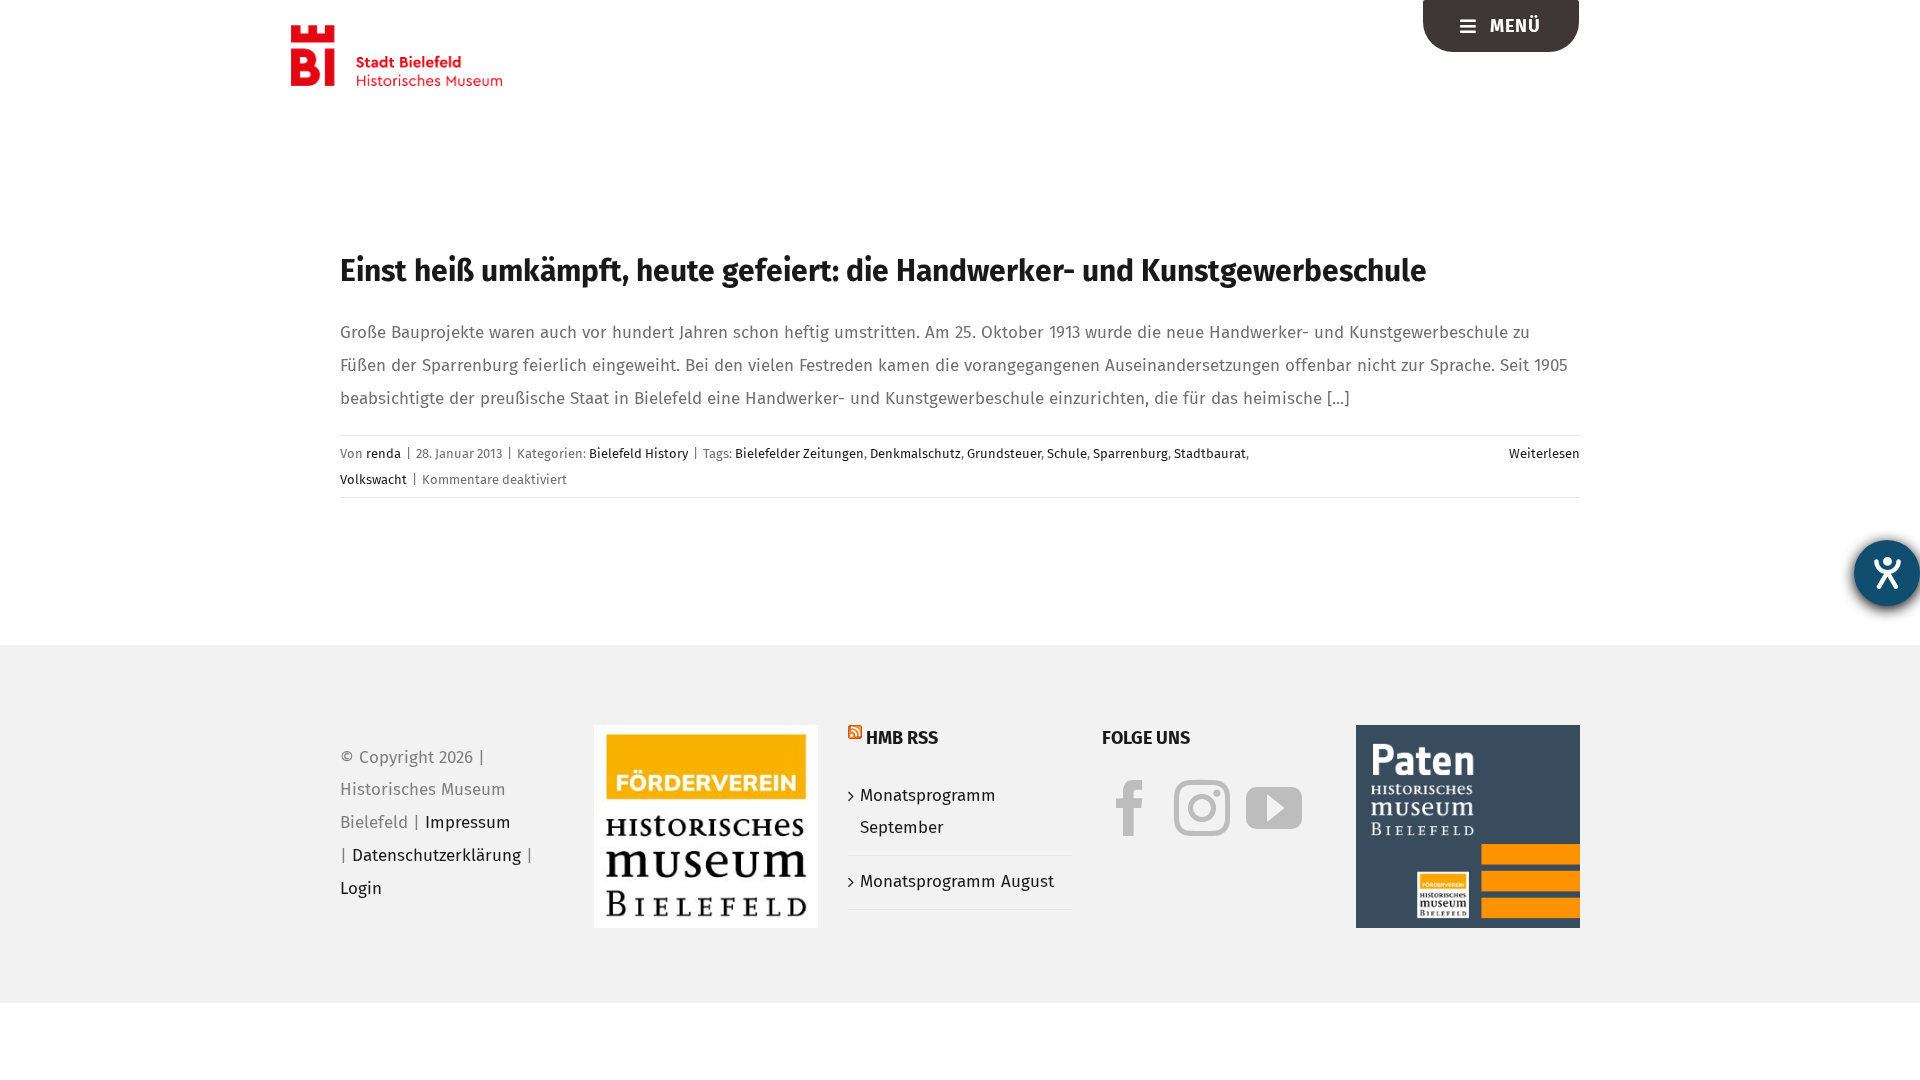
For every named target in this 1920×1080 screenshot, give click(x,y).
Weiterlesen (1544, 453)
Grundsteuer (1004, 453)
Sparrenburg (1130, 453)
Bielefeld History (638, 453)
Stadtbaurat (1210, 453)
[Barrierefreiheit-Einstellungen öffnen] (1887, 573)
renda (383, 453)
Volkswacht (373, 479)
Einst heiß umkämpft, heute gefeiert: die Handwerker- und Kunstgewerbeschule (883, 271)
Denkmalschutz (915, 453)
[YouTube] (1274, 808)
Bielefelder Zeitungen (799, 453)
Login (361, 888)
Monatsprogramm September (928, 812)
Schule (1067, 453)
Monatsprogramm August (957, 881)
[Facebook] (1130, 808)
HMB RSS (902, 738)
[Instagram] (1202, 808)
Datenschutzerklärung (436, 855)
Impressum (468, 822)
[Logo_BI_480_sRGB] (396, 33)
